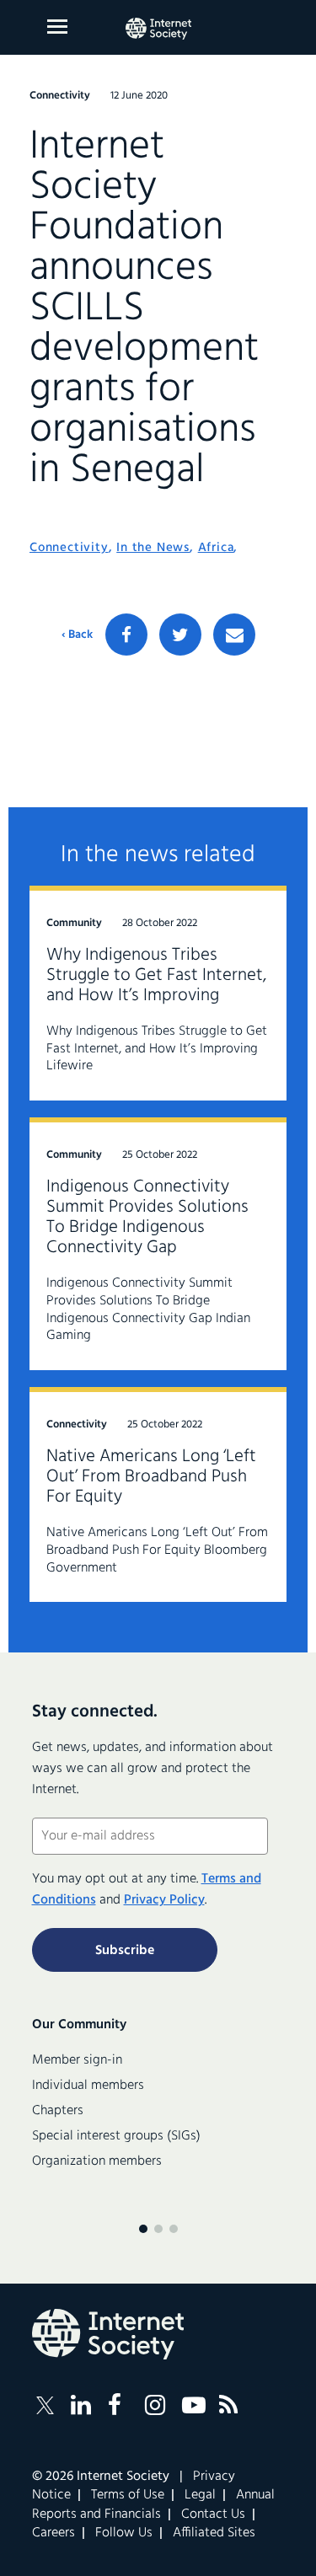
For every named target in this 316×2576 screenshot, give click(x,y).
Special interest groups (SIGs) (116, 2136)
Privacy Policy (164, 1900)
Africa (216, 548)
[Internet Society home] (158, 29)
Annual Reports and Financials (153, 2504)
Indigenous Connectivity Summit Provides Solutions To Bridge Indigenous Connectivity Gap (147, 1217)
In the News (153, 548)
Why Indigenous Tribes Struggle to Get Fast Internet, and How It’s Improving (156, 975)
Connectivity (69, 548)
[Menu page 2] (158, 2229)
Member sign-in (77, 2060)
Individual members (88, 2086)
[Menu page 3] (174, 2229)
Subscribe (125, 1951)
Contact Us (213, 2514)
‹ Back (77, 635)
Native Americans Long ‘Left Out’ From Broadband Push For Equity (151, 1477)
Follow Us (124, 2533)
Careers (54, 2533)
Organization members (97, 2161)
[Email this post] (234, 635)
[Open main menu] (57, 27)
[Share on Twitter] (180, 635)
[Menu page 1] (143, 2229)
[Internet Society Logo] (108, 2334)
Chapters (58, 2111)
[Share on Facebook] (126, 635)
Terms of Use (128, 2495)
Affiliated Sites (214, 2533)
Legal (200, 2495)
